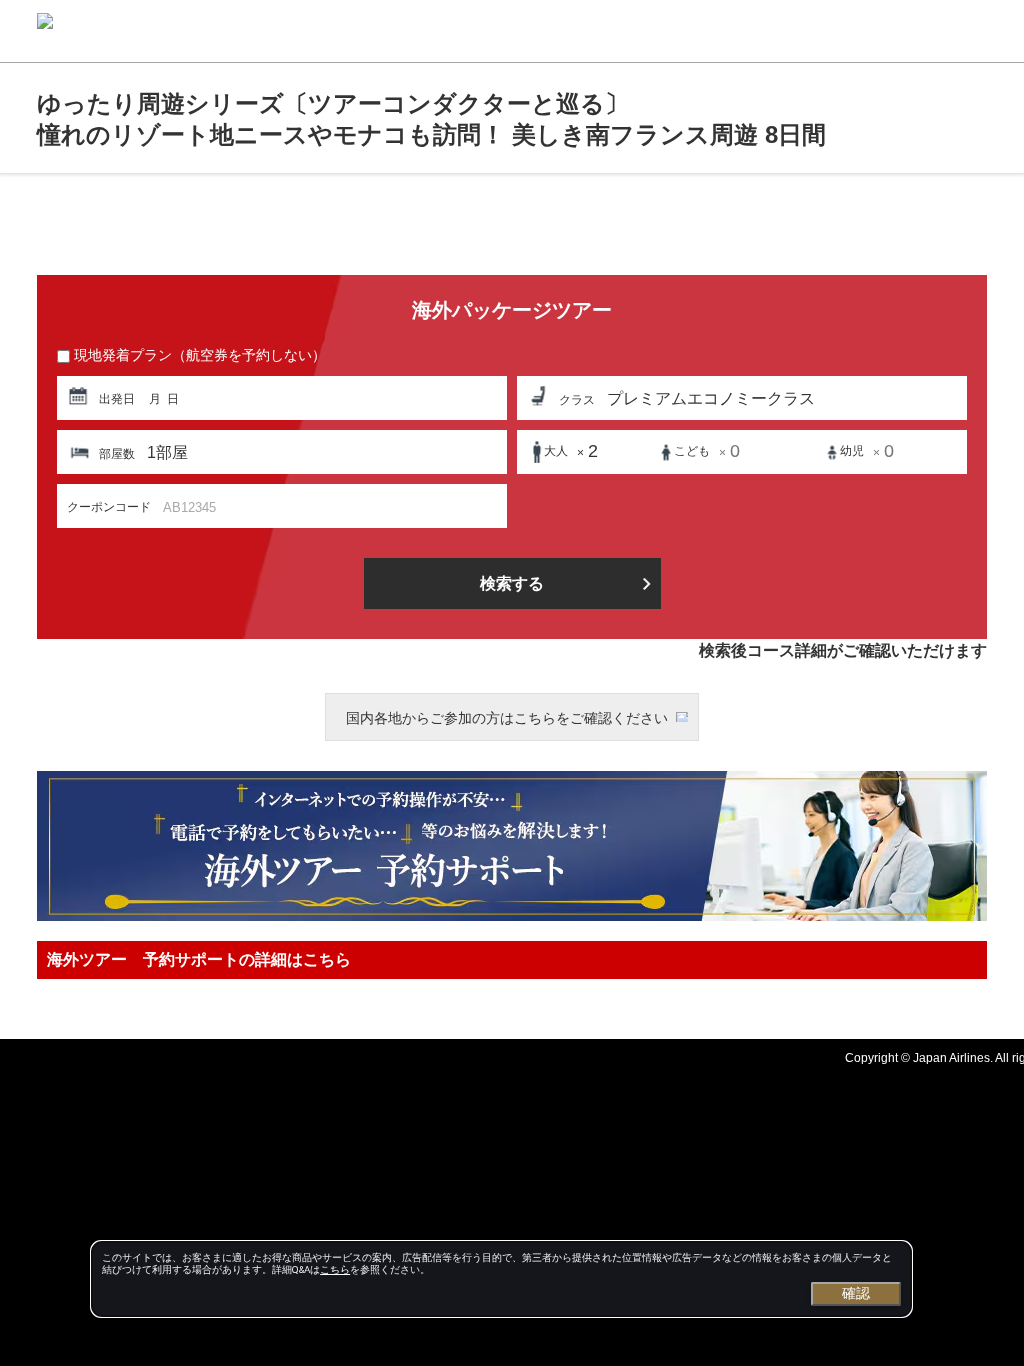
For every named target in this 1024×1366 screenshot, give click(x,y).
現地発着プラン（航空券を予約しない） (200, 355)
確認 (856, 1293)
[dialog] (501, 1279)
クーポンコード (109, 507)
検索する (512, 583)
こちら (335, 1269)
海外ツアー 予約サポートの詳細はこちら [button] (199, 959)
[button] (282, 398)
